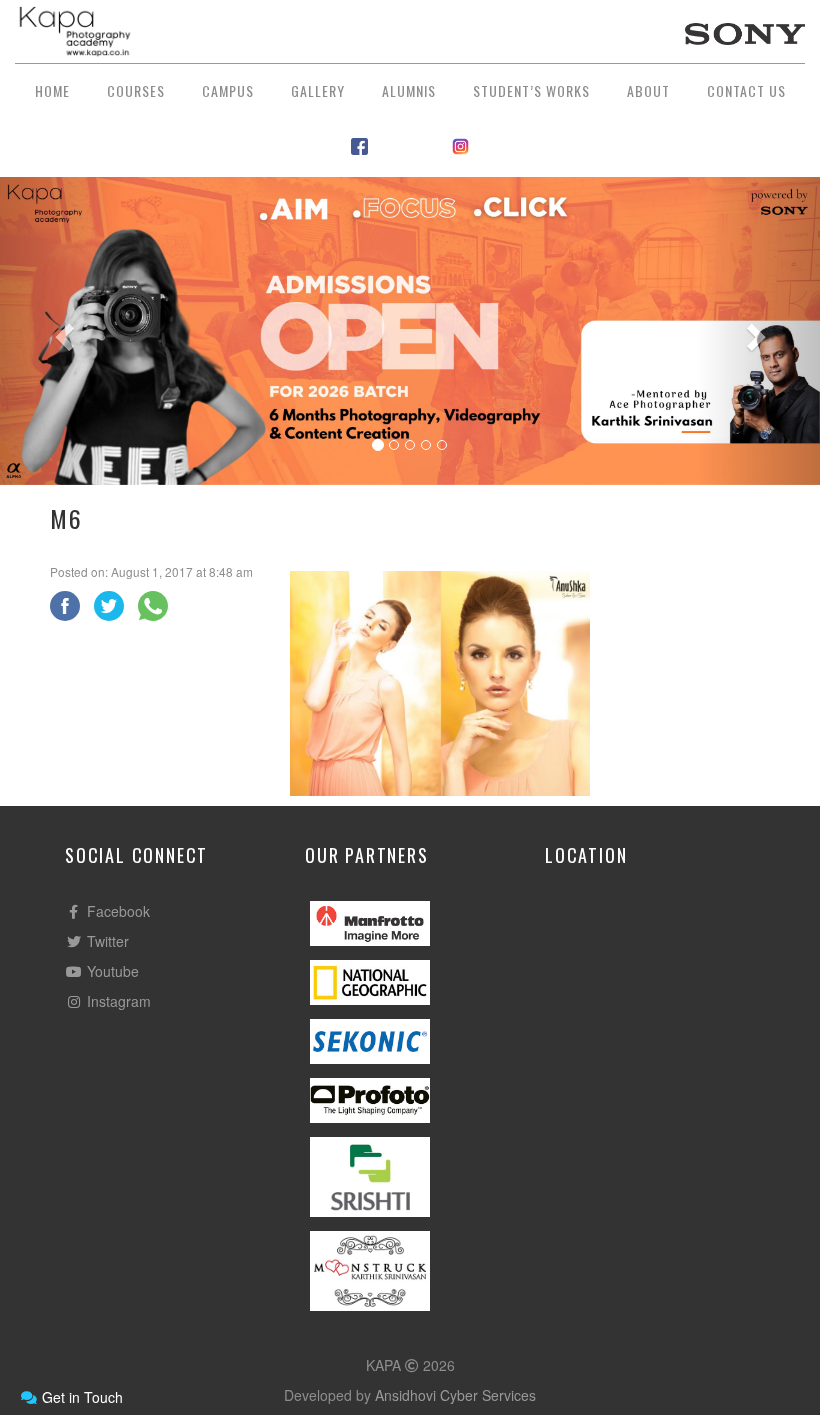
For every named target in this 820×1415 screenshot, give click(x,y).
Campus (228, 90)
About (648, 90)
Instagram (117, 1001)
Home (52, 90)
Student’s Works (531, 90)
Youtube (111, 971)
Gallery (318, 90)
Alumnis (409, 90)
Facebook (116, 911)
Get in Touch (80, 1397)
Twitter (106, 941)
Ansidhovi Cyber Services (455, 1395)
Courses (136, 90)
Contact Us (746, 90)
